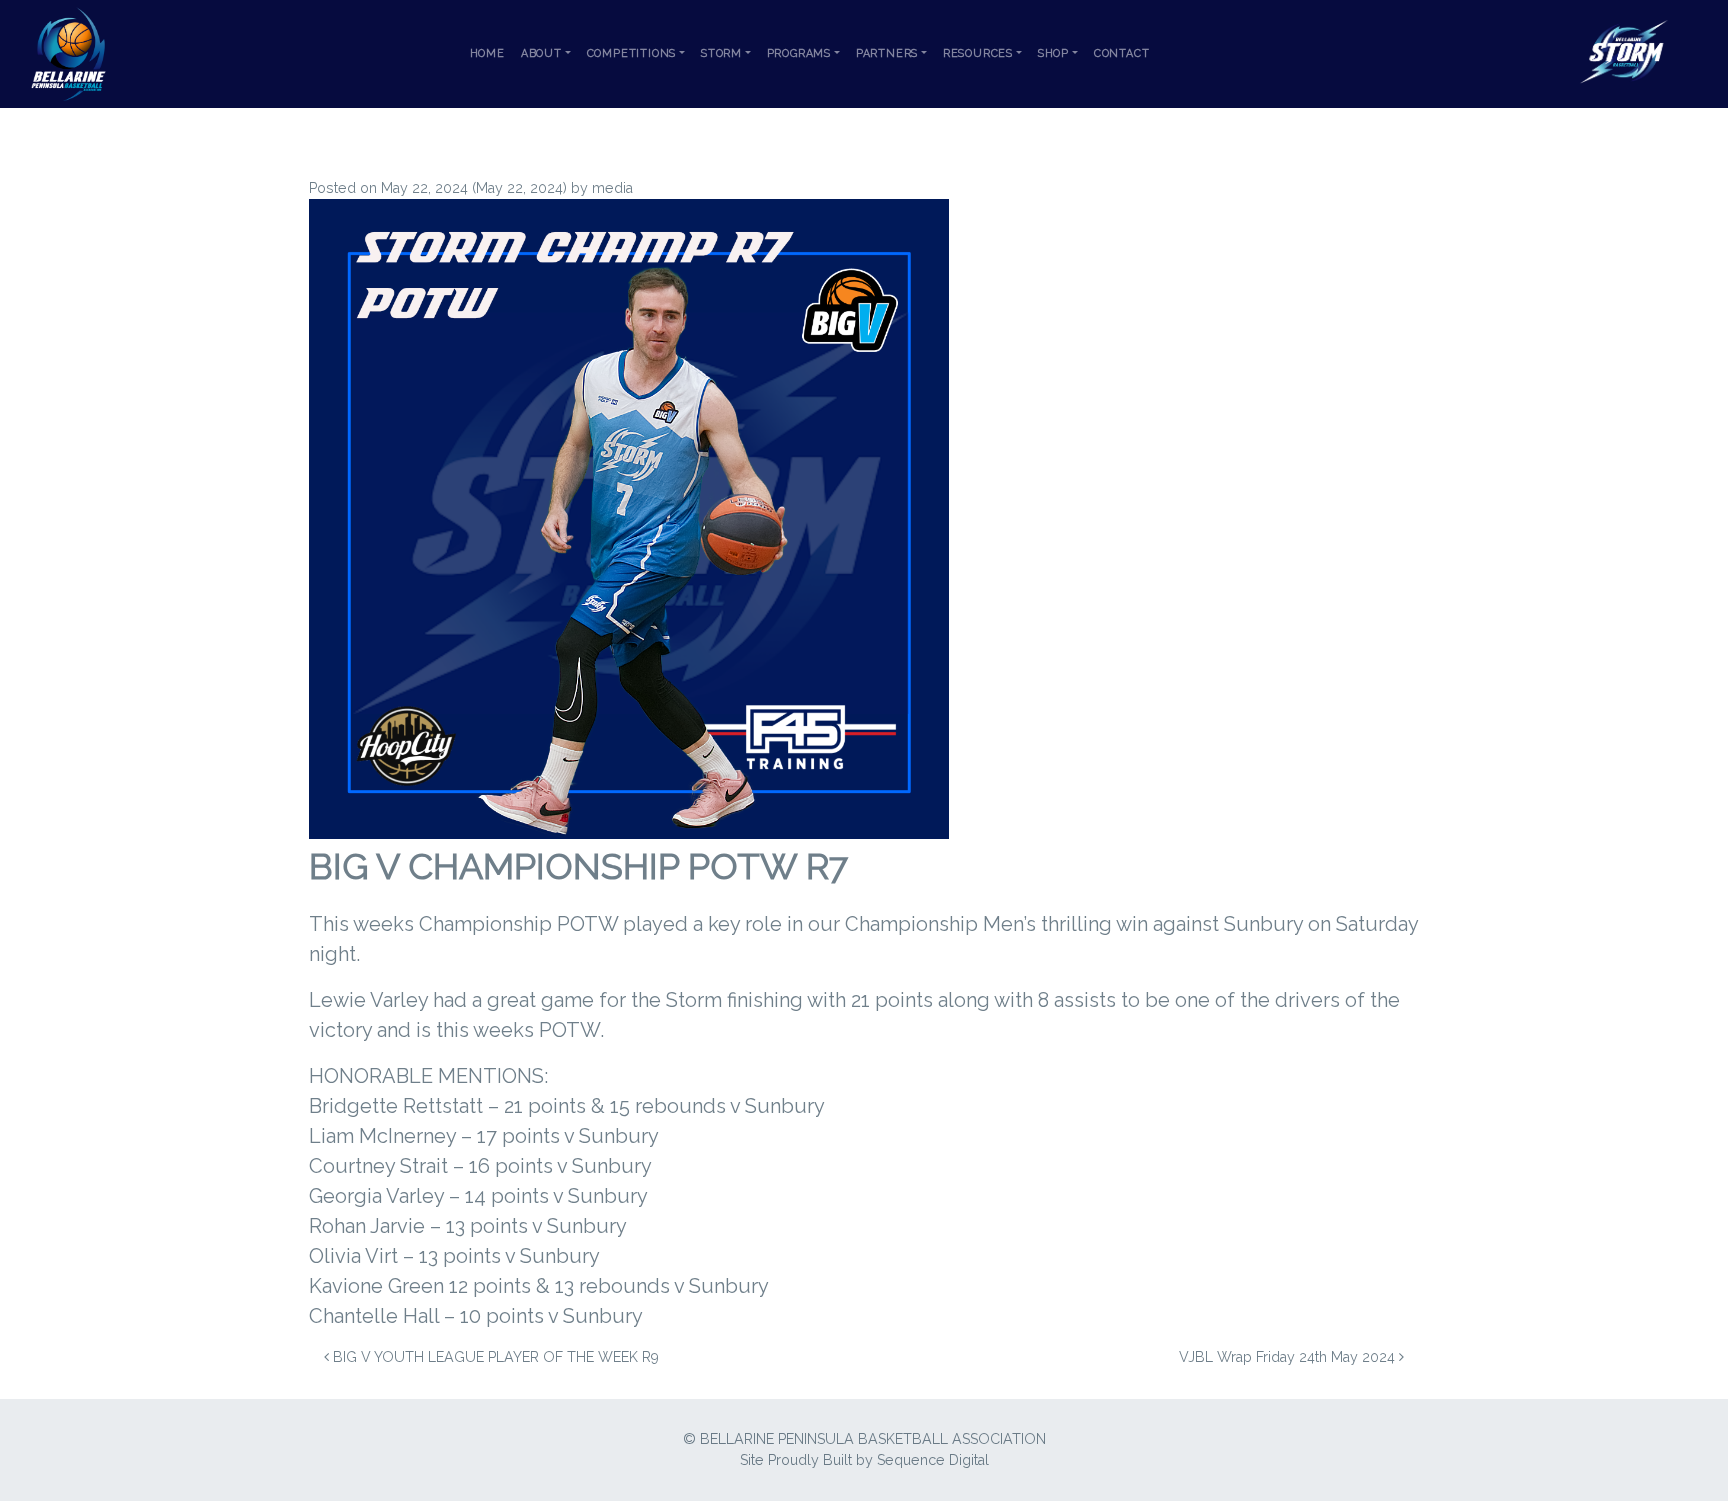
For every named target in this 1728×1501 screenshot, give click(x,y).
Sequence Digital (933, 1460)
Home (487, 53)
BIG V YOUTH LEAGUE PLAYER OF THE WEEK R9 (494, 1357)
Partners (887, 53)
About (541, 53)
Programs (799, 53)
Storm (721, 53)
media (612, 188)
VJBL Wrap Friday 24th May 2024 (1289, 1357)
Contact (1122, 53)
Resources (978, 53)
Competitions (632, 53)
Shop (1053, 53)
